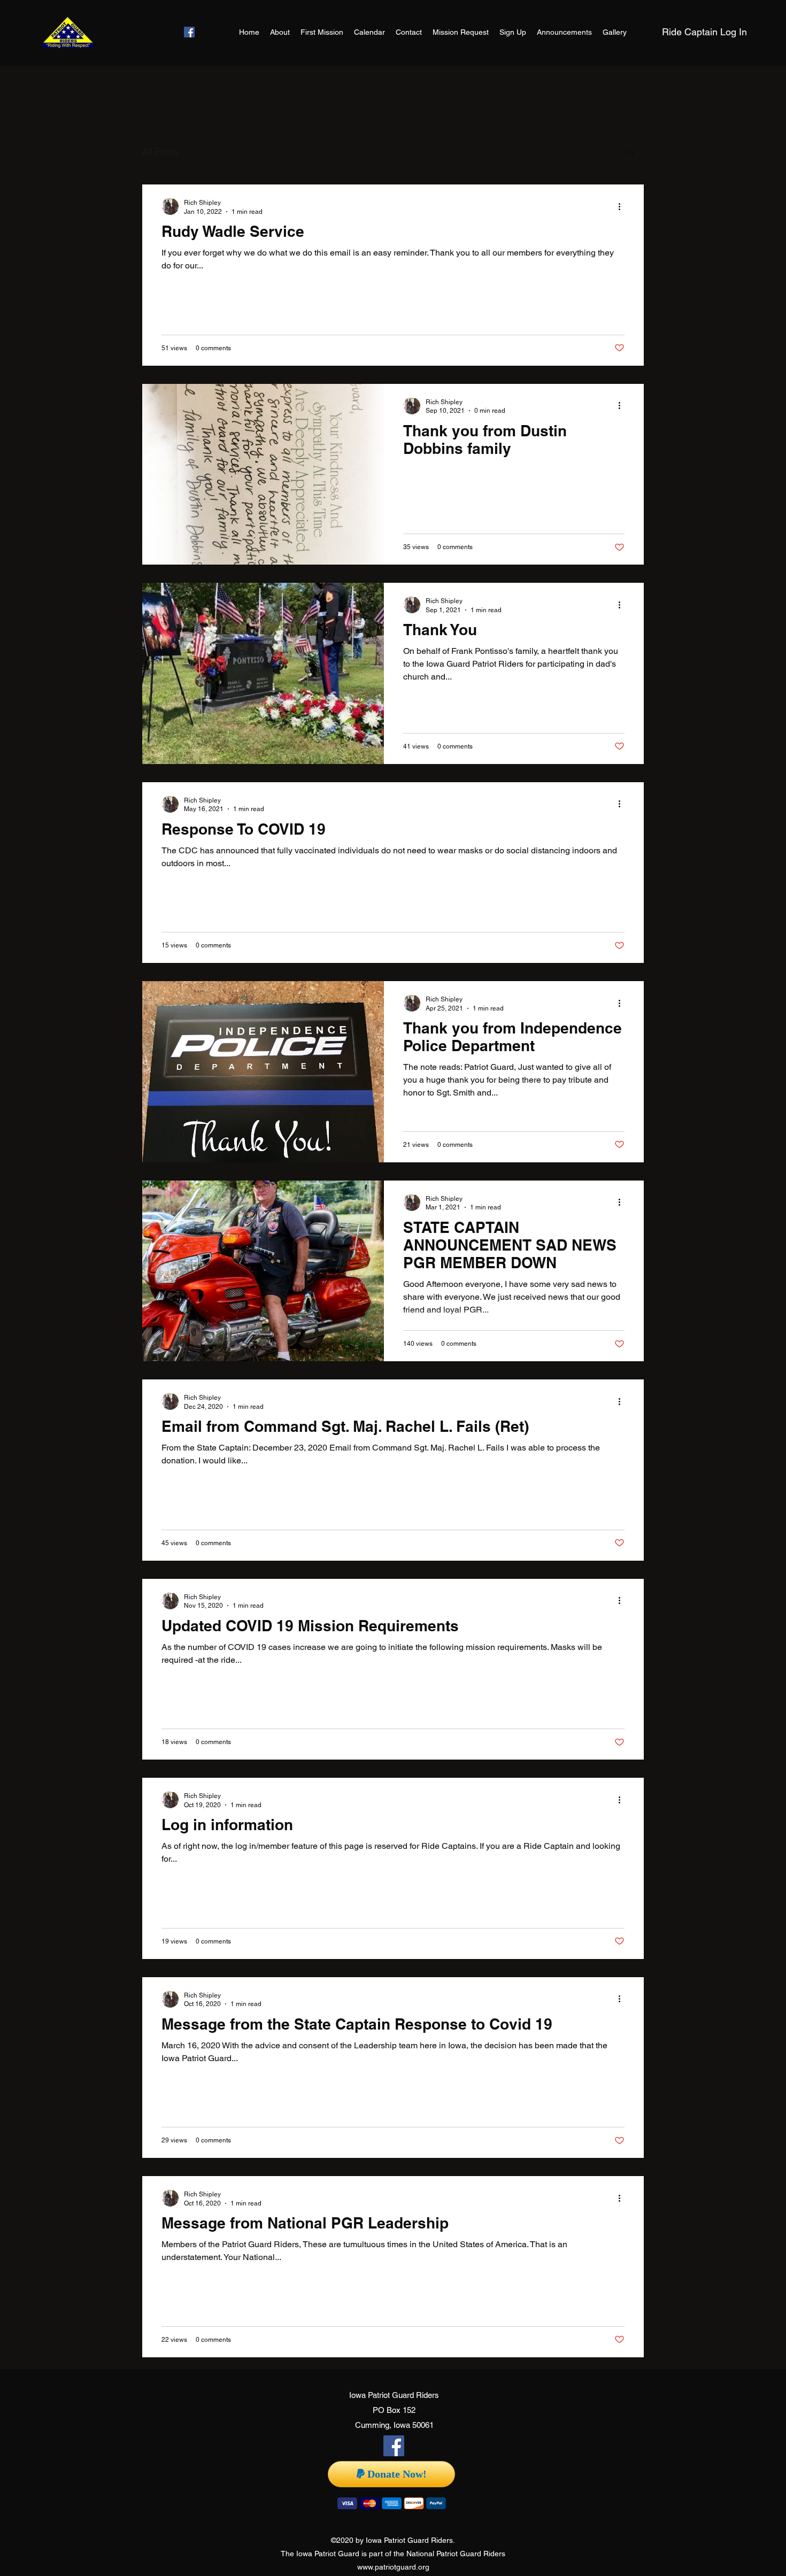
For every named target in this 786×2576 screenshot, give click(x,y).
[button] (631, 153)
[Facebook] (189, 32)
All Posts (160, 152)
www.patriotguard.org (393, 2567)
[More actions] (623, 206)
